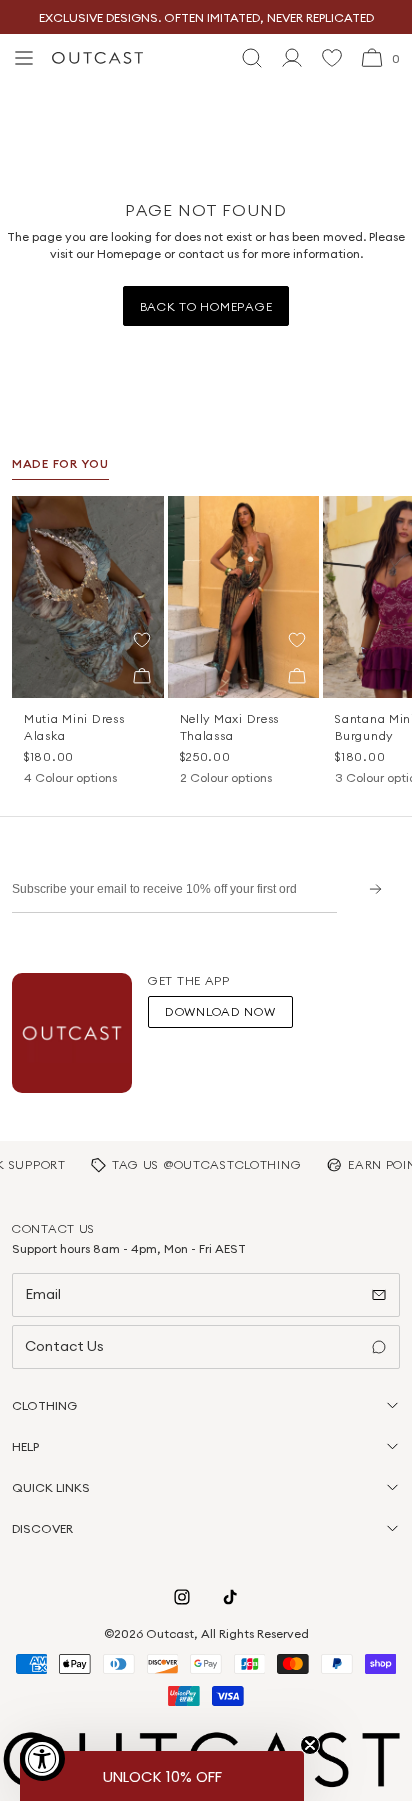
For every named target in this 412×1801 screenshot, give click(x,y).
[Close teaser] (310, 1745)
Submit (368, 888)
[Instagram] (182, 1597)
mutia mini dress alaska (74, 727)
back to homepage (206, 306)
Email (43, 1294)
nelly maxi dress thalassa (230, 727)
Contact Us (64, 1346)
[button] (142, 640)
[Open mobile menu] (24, 58)
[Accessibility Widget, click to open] (42, 1758)
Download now (220, 1011)
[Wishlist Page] (332, 58)
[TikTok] (230, 1597)
